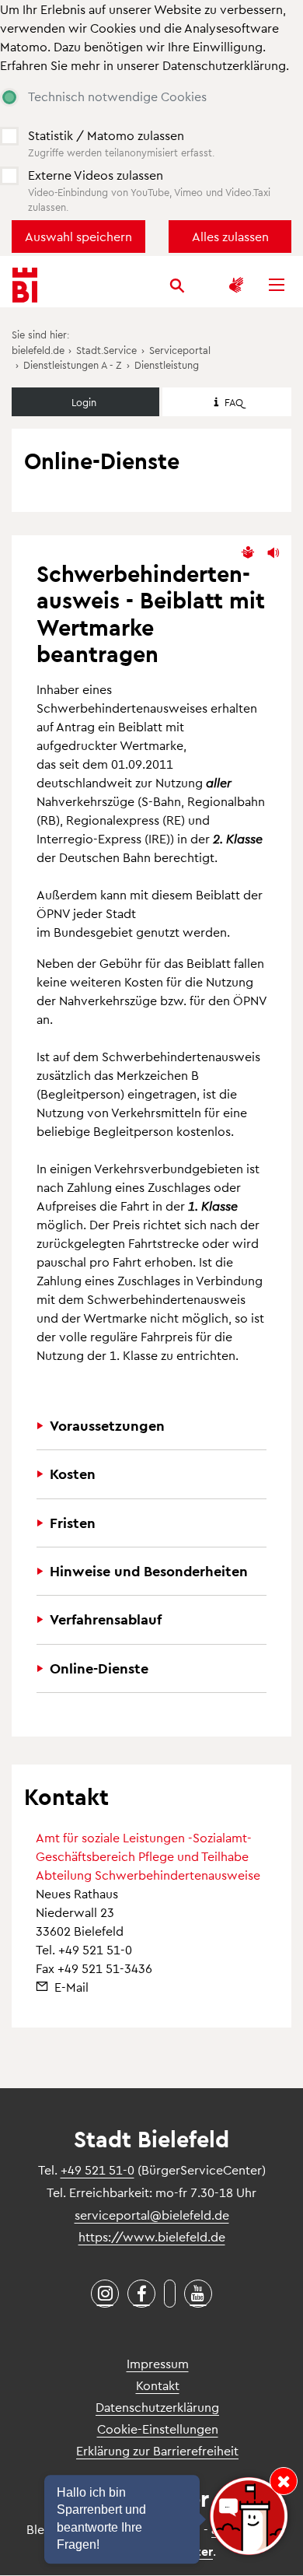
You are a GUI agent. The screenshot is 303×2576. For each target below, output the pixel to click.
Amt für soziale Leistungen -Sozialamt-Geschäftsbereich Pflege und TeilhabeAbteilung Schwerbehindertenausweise (148, 1856)
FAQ (234, 402)
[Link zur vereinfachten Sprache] (248, 553)
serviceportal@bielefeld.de (152, 2215)
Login (84, 402)
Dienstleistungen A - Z (73, 364)
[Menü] (277, 285)
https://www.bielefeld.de (152, 2236)
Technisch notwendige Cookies (117, 96)
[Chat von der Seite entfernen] (284, 2481)
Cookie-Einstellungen (158, 2429)
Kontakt (158, 2385)
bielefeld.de (38, 350)
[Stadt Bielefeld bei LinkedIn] (170, 2294)
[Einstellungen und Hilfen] (204, 285)
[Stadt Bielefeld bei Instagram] (105, 2294)
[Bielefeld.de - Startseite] (25, 285)
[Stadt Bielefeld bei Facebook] (141, 2294)
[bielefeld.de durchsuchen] (177, 288)
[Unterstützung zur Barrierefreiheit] (236, 285)
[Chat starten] (249, 2516)
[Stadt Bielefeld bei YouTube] (198, 2294)
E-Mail (71, 1987)
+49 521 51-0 (95, 1949)
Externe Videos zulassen (96, 175)
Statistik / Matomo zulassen (106, 135)
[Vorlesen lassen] (273, 553)
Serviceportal (180, 350)
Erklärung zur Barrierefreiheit (157, 2450)
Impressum (158, 2363)
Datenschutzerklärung (224, 65)
